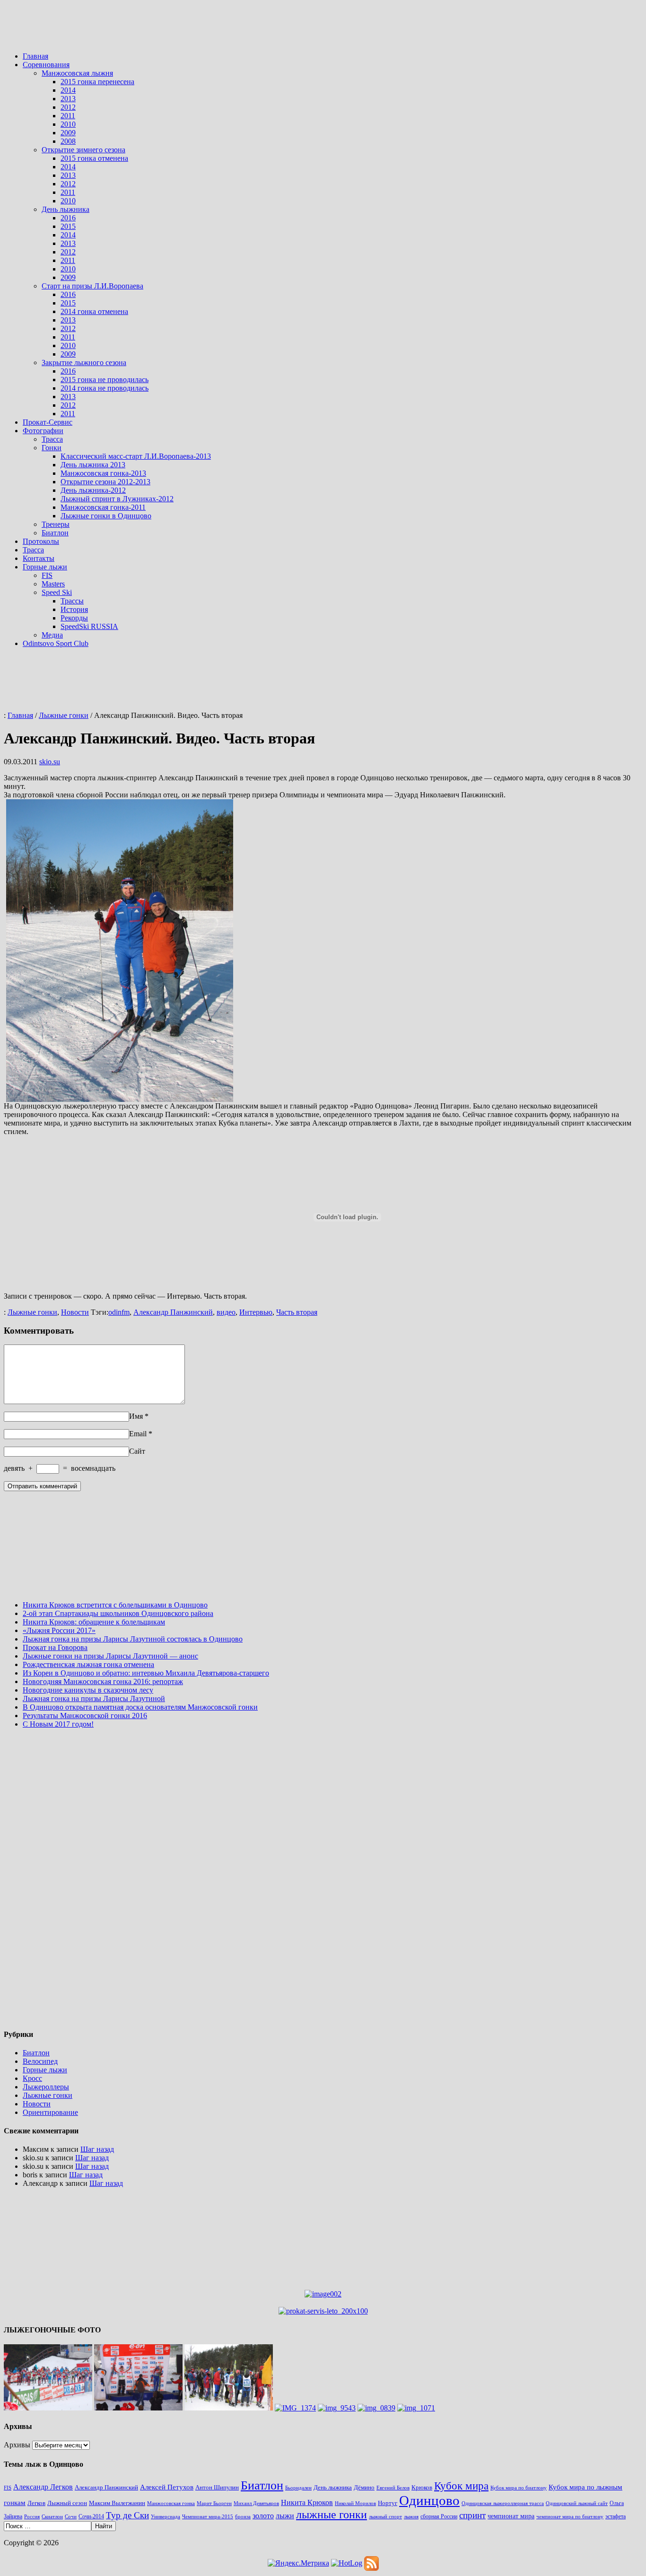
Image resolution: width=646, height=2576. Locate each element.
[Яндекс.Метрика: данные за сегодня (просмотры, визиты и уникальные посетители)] (298, 2563)
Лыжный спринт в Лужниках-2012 (117, 499)
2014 (68, 90)
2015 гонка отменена (94, 158)
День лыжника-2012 (93, 490)
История (74, 609)
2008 (68, 141)
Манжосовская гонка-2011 (103, 507)
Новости (75, 1312)
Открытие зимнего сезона (83, 150)
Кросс (32, 2078)
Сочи (71, 2517)
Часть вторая (297, 1312)
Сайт (137, 1451)
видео (226, 1312)
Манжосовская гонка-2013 (103, 473)
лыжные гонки (332, 2515)
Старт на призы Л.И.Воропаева (92, 286)
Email (138, 1434)
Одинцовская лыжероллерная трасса (503, 2503)
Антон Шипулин (217, 2487)
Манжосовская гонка (171, 2503)
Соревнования (46, 65)
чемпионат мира (511, 2516)
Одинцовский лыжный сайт (577, 2503)
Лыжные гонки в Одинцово (106, 516)
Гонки (52, 448)
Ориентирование (50, 2112)
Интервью (256, 1312)
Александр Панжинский (173, 1312)
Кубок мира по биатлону (519, 2488)
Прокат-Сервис (48, 422)
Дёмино (364, 2487)
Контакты (39, 558)
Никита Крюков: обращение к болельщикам (94, 1622)
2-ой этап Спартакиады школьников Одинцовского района (118, 1613)
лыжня (411, 2517)
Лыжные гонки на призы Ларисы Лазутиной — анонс (110, 1656)
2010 (68, 124)
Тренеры (56, 524)
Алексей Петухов (167, 2487)
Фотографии (43, 431)
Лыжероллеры (46, 2087)
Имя (136, 1416)
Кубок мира (461, 2486)
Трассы (72, 601)
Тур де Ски (127, 2515)
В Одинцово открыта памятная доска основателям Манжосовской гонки (140, 1707)
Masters (53, 584)
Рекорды (74, 618)
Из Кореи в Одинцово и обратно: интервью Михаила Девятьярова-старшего (146, 1673)
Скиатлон (52, 2516)
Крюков (422, 2488)
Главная (35, 56)
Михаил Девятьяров (256, 2503)
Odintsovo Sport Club (56, 643)
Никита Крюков (307, 2502)
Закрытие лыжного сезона (84, 362)
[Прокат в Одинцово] (323, 2311)
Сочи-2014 (91, 2516)
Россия (32, 2516)
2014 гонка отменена (94, 311)
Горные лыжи (45, 567)
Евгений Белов (393, 2488)
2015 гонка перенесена (97, 82)
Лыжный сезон (67, 2503)
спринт (472, 2515)
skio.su (50, 762)
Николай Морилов (355, 2503)
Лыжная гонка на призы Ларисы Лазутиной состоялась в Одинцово (133, 1639)
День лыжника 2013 (93, 465)
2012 (68, 107)
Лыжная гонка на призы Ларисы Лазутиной (94, 1698)
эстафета (615, 2516)
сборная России (439, 2516)
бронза (243, 2516)
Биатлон (55, 533)
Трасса (52, 439)
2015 (68, 226)
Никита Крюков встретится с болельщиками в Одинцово (115, 1605)
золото (263, 2516)
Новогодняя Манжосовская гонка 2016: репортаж (103, 1681)
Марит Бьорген (214, 2503)
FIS (47, 575)
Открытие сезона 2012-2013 (105, 482)
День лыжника (65, 209)
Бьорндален (298, 2488)
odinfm (119, 1312)
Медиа (52, 635)
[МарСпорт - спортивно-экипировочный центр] (323, 2294)
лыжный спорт (385, 2517)
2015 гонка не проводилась (105, 380)
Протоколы (41, 541)
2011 (68, 116)
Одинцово (429, 2500)
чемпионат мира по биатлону (570, 2516)
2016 (68, 218)
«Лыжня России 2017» (59, 1630)
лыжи (285, 2516)
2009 (68, 133)
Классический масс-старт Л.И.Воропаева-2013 (136, 456)
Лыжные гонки (32, 1312)
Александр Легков (43, 2487)
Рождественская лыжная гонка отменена (88, 1664)
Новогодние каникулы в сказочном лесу (88, 1690)
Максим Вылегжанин (117, 2503)
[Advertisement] (323, 30)
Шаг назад (97, 2149)
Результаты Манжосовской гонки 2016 (85, 1716)
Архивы (17, 2445)
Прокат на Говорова (55, 1647)
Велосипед (40, 2061)
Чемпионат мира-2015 (208, 2517)
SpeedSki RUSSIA (89, 626)
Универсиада (166, 2517)
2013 (68, 99)
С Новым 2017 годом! (58, 1724)
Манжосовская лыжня (77, 73)
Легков (36, 2503)
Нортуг (388, 2503)
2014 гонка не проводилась (105, 388)
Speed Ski (57, 592)
